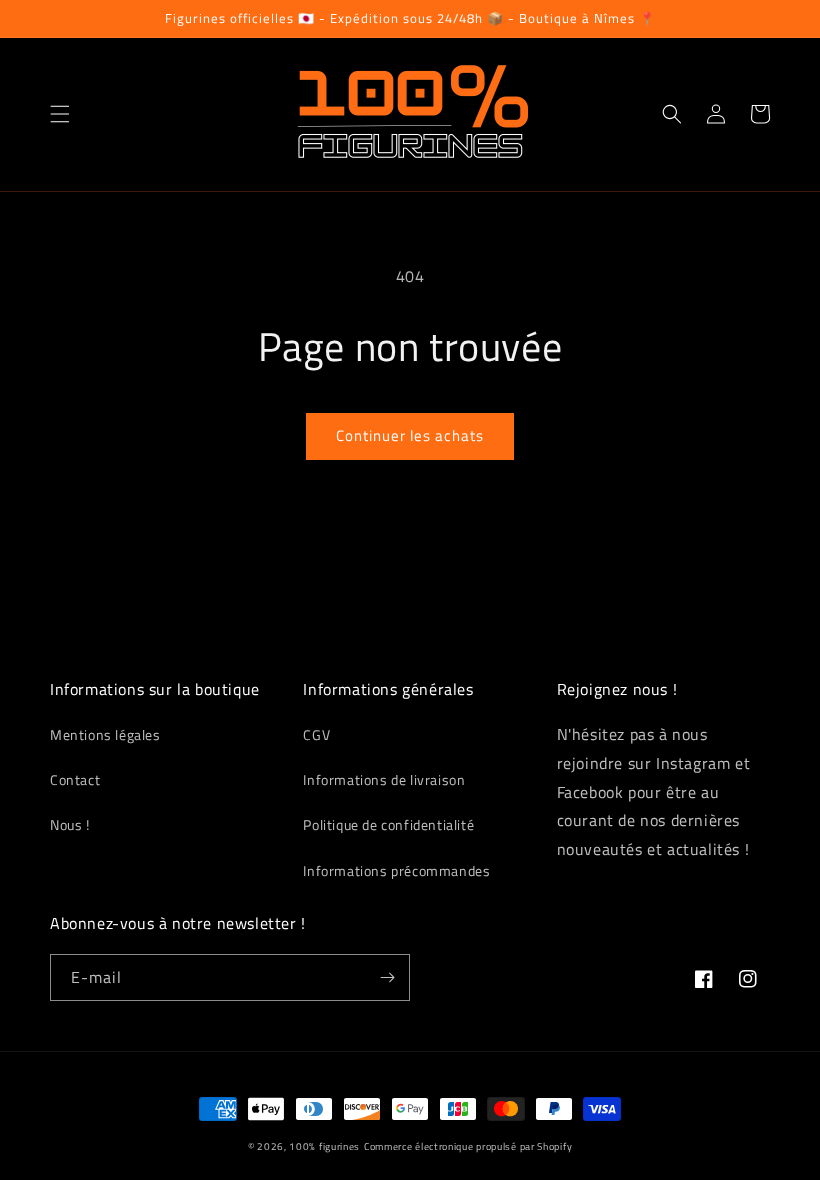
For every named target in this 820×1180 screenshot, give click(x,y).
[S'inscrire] (387, 977)
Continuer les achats (410, 435)
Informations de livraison (384, 779)
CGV (316, 734)
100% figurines (324, 1146)
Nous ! (70, 824)
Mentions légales (105, 734)
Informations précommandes (396, 870)
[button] (60, 114)
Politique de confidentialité (388, 824)
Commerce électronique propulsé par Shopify (468, 1146)
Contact (75, 779)
